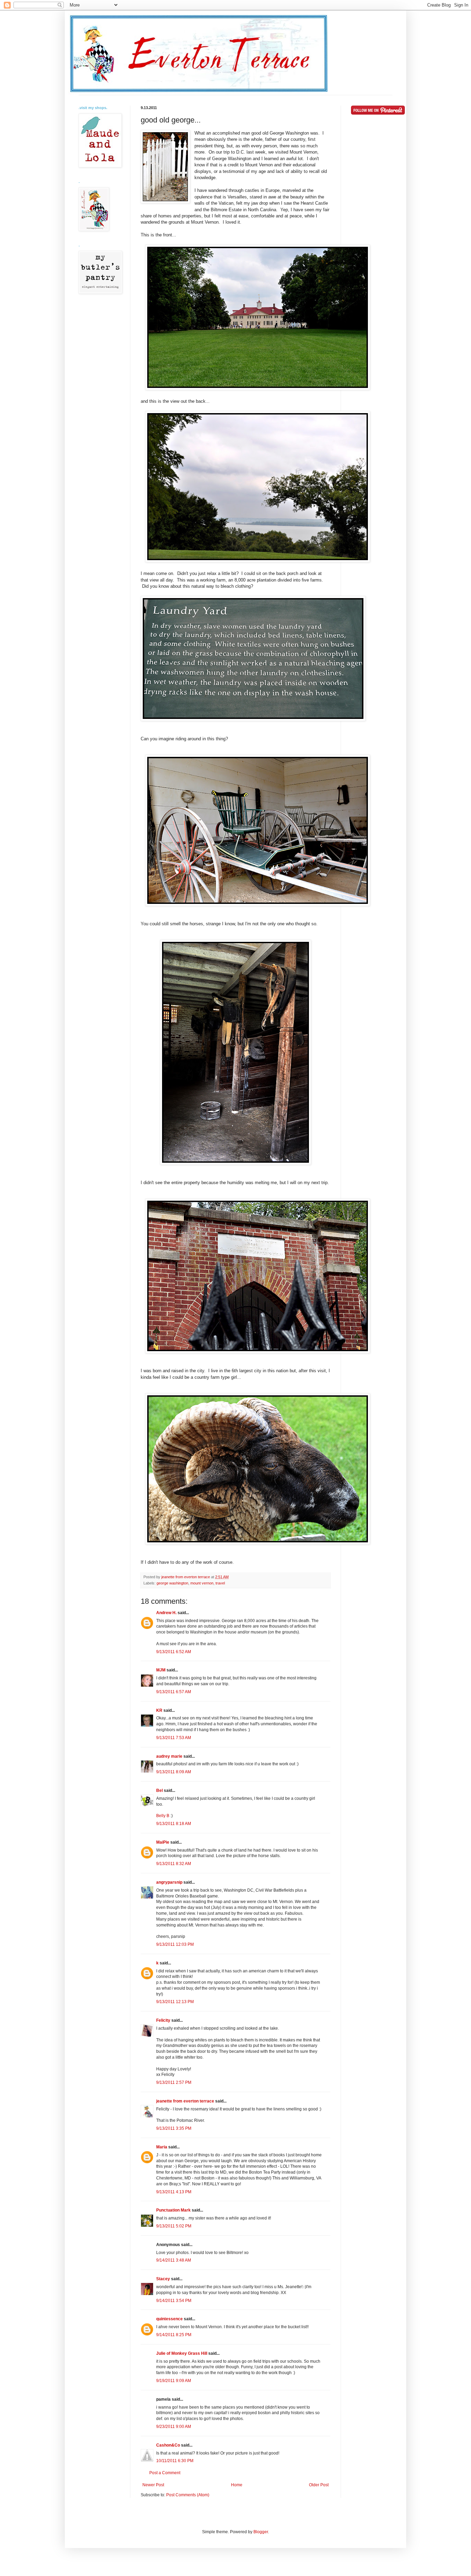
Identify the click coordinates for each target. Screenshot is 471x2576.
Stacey (163, 2279)
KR (159, 1710)
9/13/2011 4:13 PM (174, 2192)
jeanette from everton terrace (185, 2101)
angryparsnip (169, 1882)
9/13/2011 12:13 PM (175, 2002)
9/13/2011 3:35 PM (174, 2128)
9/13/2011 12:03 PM (175, 1944)
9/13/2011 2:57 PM (174, 2082)
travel (220, 1583)
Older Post (319, 2485)
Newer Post (153, 2485)
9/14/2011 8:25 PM (174, 2335)
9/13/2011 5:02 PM (174, 2226)
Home (237, 2485)
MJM (161, 1670)
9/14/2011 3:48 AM (174, 2260)
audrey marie (169, 1756)
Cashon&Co (168, 2445)
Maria (162, 2147)
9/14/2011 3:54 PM (174, 2301)
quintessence (169, 2319)
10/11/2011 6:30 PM (175, 2461)
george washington (172, 1583)
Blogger (261, 2532)
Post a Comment (165, 2473)
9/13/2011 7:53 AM (174, 1738)
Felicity (163, 2020)
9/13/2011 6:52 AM (174, 1652)
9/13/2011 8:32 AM (174, 1864)
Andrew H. (166, 1613)
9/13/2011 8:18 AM (174, 1824)
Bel (159, 1790)
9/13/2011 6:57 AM (174, 1692)
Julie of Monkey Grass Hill (182, 2353)
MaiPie (163, 1842)
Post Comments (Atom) (188, 2495)
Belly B (163, 1816)
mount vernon (202, 1583)
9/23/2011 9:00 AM (174, 2427)
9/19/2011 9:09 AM (174, 2381)
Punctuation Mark (173, 2210)
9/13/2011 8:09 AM (174, 1772)
